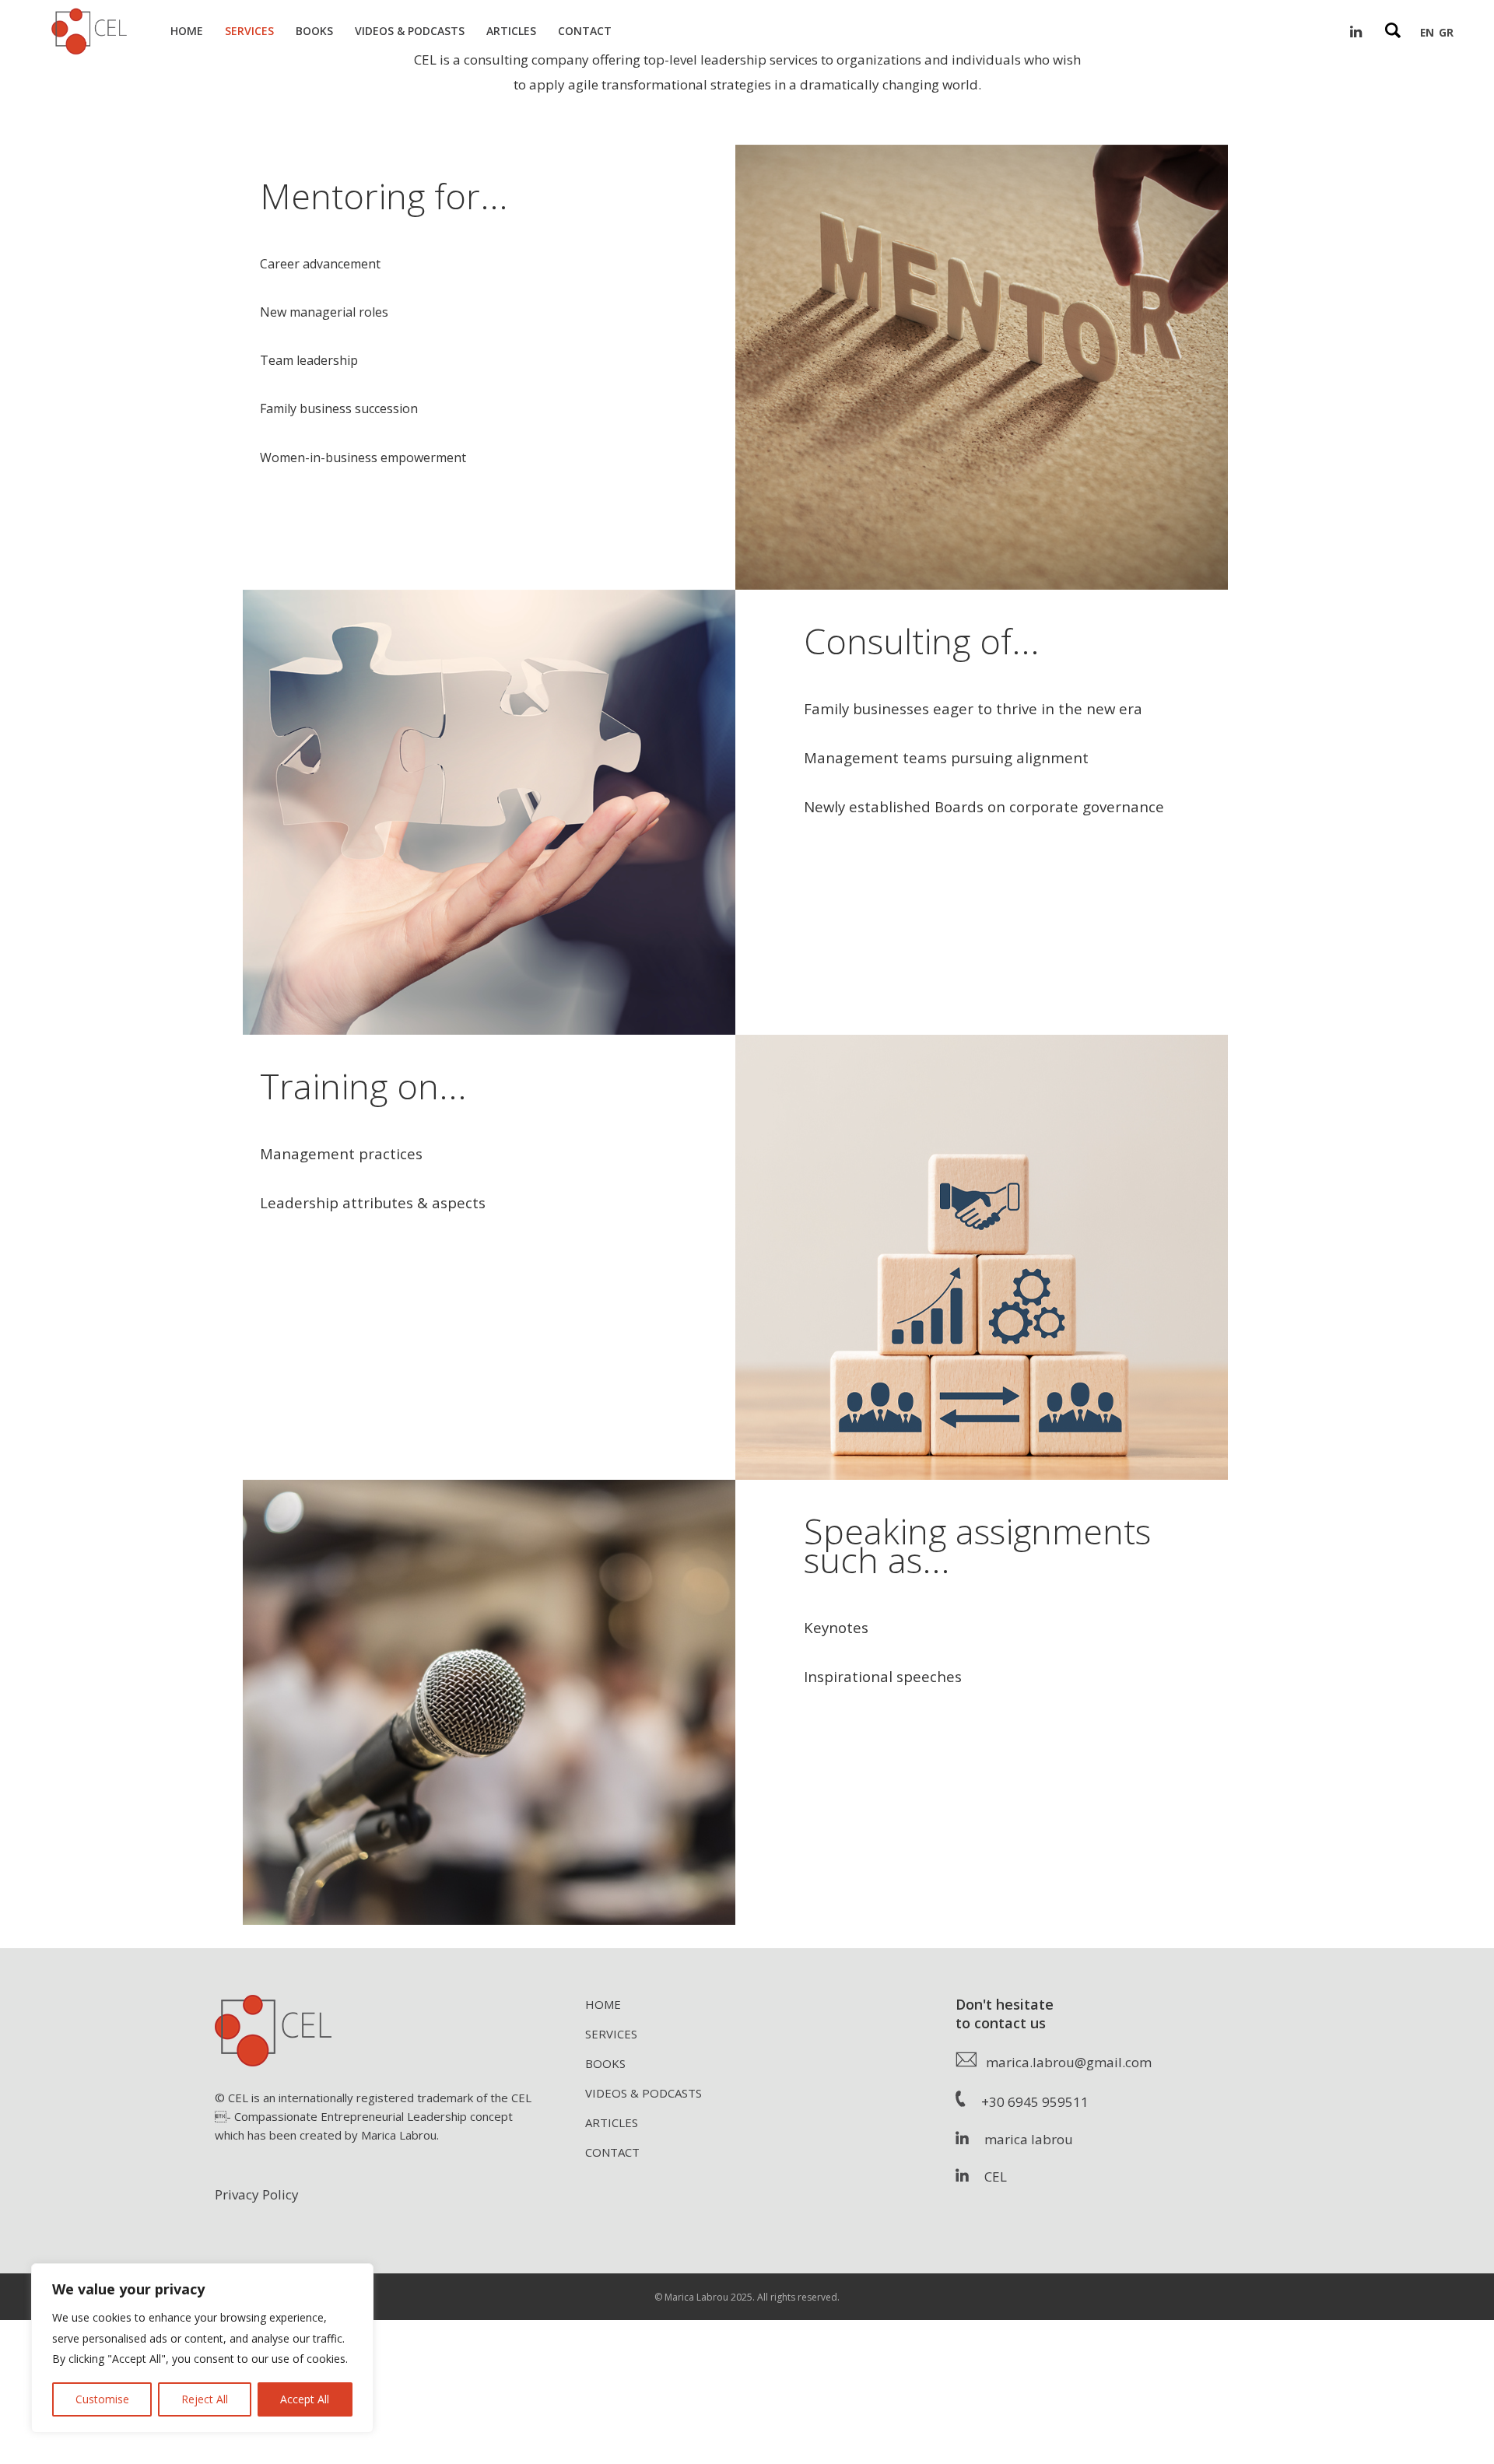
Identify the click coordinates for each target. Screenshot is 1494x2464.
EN (1427, 32)
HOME (603, 2004)
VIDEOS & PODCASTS (644, 2093)
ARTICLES (612, 2122)
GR (1446, 32)
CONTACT (612, 2152)
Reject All (205, 2399)
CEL (988, 2177)
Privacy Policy (257, 2194)
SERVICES (611, 2034)
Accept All (305, 2399)
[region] (202, 2348)
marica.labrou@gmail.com (1064, 2062)
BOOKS (605, 2063)
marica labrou (1021, 2139)
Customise (102, 2399)
